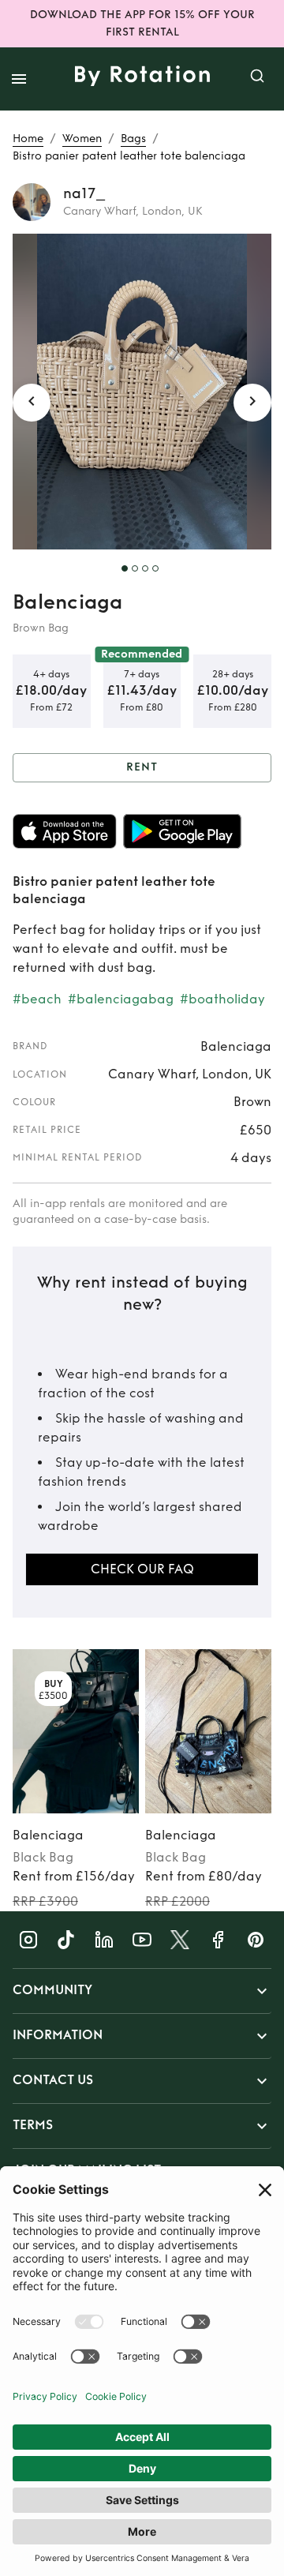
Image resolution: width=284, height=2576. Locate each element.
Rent (142, 767)
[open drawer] (19, 79)
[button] (142, 1991)
